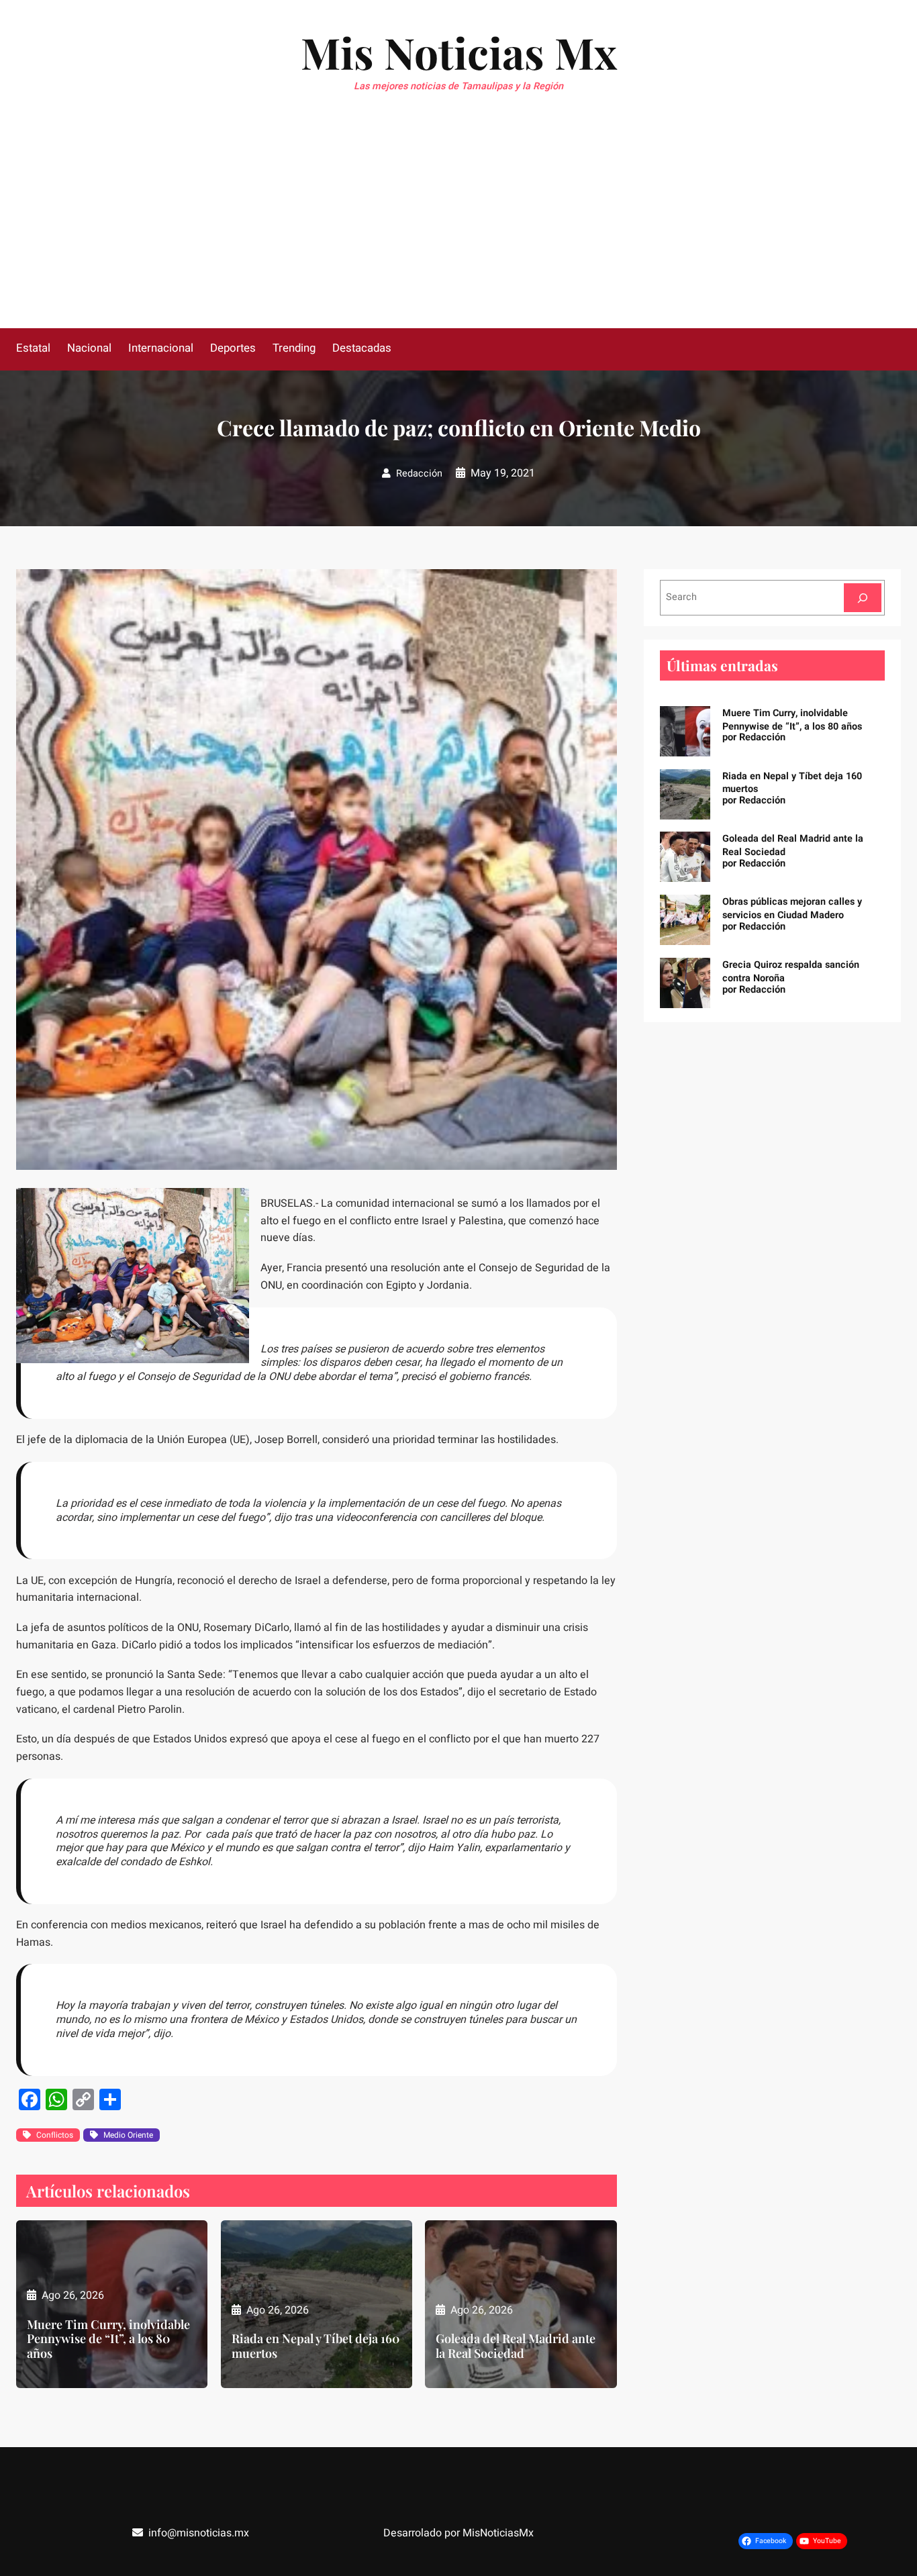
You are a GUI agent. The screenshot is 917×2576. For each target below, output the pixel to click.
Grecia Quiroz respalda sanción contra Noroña (791, 972)
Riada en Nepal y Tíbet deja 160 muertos (316, 2346)
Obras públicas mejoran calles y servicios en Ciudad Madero (792, 908)
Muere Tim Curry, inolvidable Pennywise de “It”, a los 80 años (108, 2339)
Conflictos (55, 2135)
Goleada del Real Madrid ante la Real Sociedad (516, 2346)
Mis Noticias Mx (459, 52)
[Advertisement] (458, 228)
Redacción (419, 474)
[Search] (863, 598)
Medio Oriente (128, 2135)
